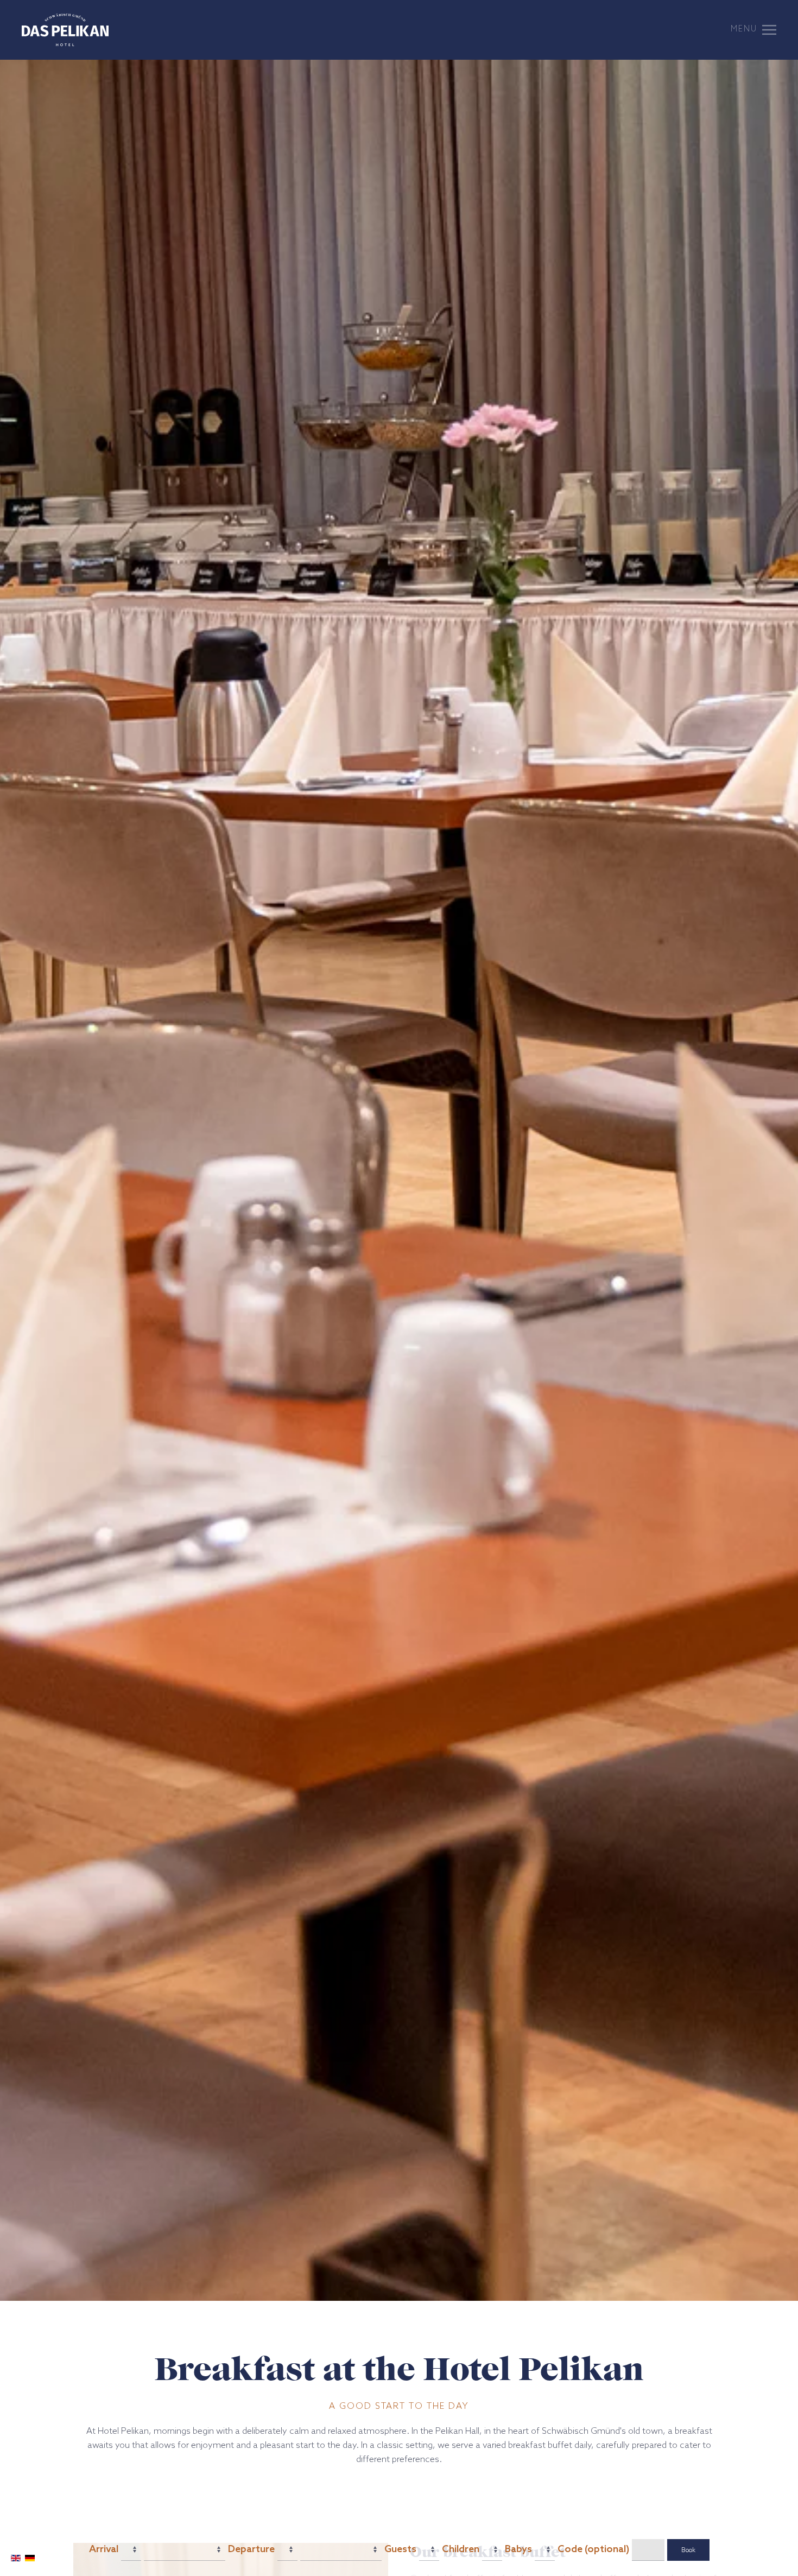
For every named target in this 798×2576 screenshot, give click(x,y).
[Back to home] (65, 30)
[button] (753, 30)
